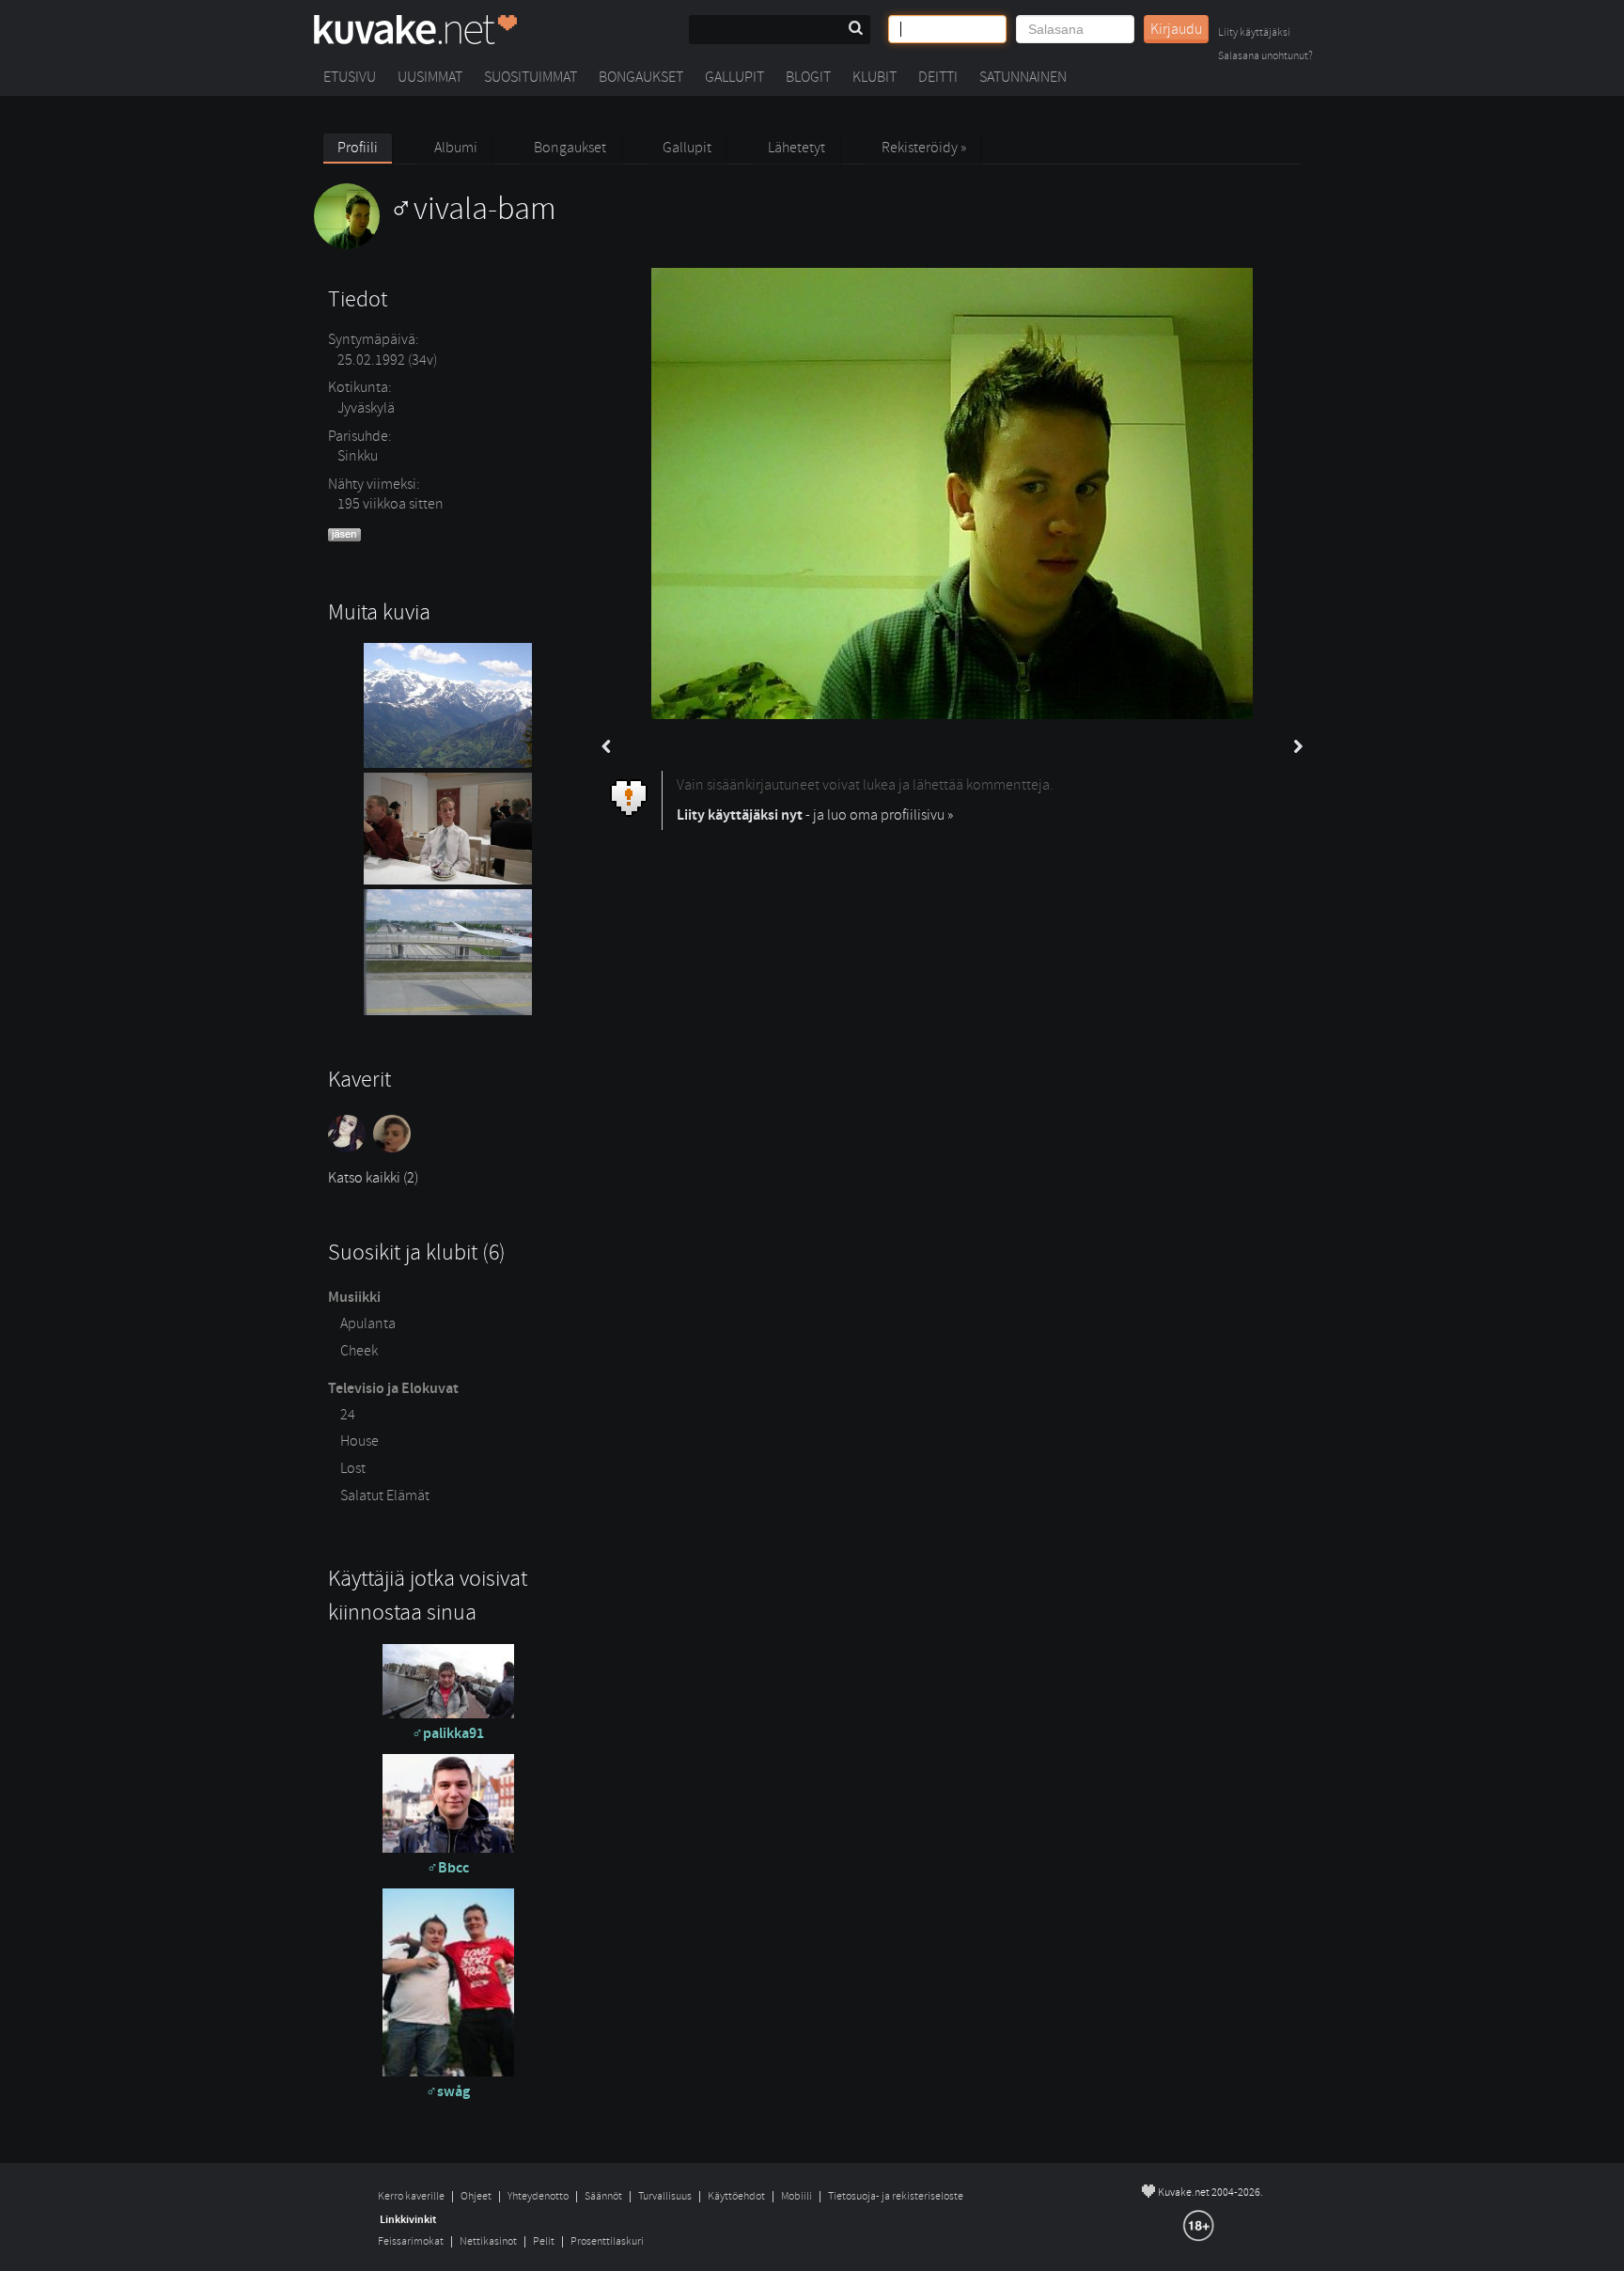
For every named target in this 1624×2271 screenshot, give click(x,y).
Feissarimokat (411, 2241)
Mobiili (796, 2196)
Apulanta (368, 1323)
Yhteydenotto (538, 2196)
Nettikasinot (488, 2241)
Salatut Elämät (385, 1496)
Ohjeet (476, 2196)
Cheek (359, 1351)
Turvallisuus (665, 2196)
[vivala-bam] (435, 244)
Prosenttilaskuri (607, 2241)
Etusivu (350, 77)
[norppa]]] (394, 1148)
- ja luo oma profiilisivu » (815, 815)
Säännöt (603, 2196)
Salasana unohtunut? (1265, 57)
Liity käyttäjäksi (1254, 33)
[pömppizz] (351, 1148)
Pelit (544, 2241)
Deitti (938, 77)
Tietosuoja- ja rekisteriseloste (896, 2196)
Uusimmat (430, 77)
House (359, 1441)
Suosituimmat (531, 77)
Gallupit (734, 77)
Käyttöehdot (736, 2196)
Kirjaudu (1176, 29)
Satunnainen (1023, 77)
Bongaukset (641, 77)
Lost (353, 1468)
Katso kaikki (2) (373, 1178)
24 (348, 1415)
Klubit (874, 77)
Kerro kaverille (411, 2196)
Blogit (808, 77)
